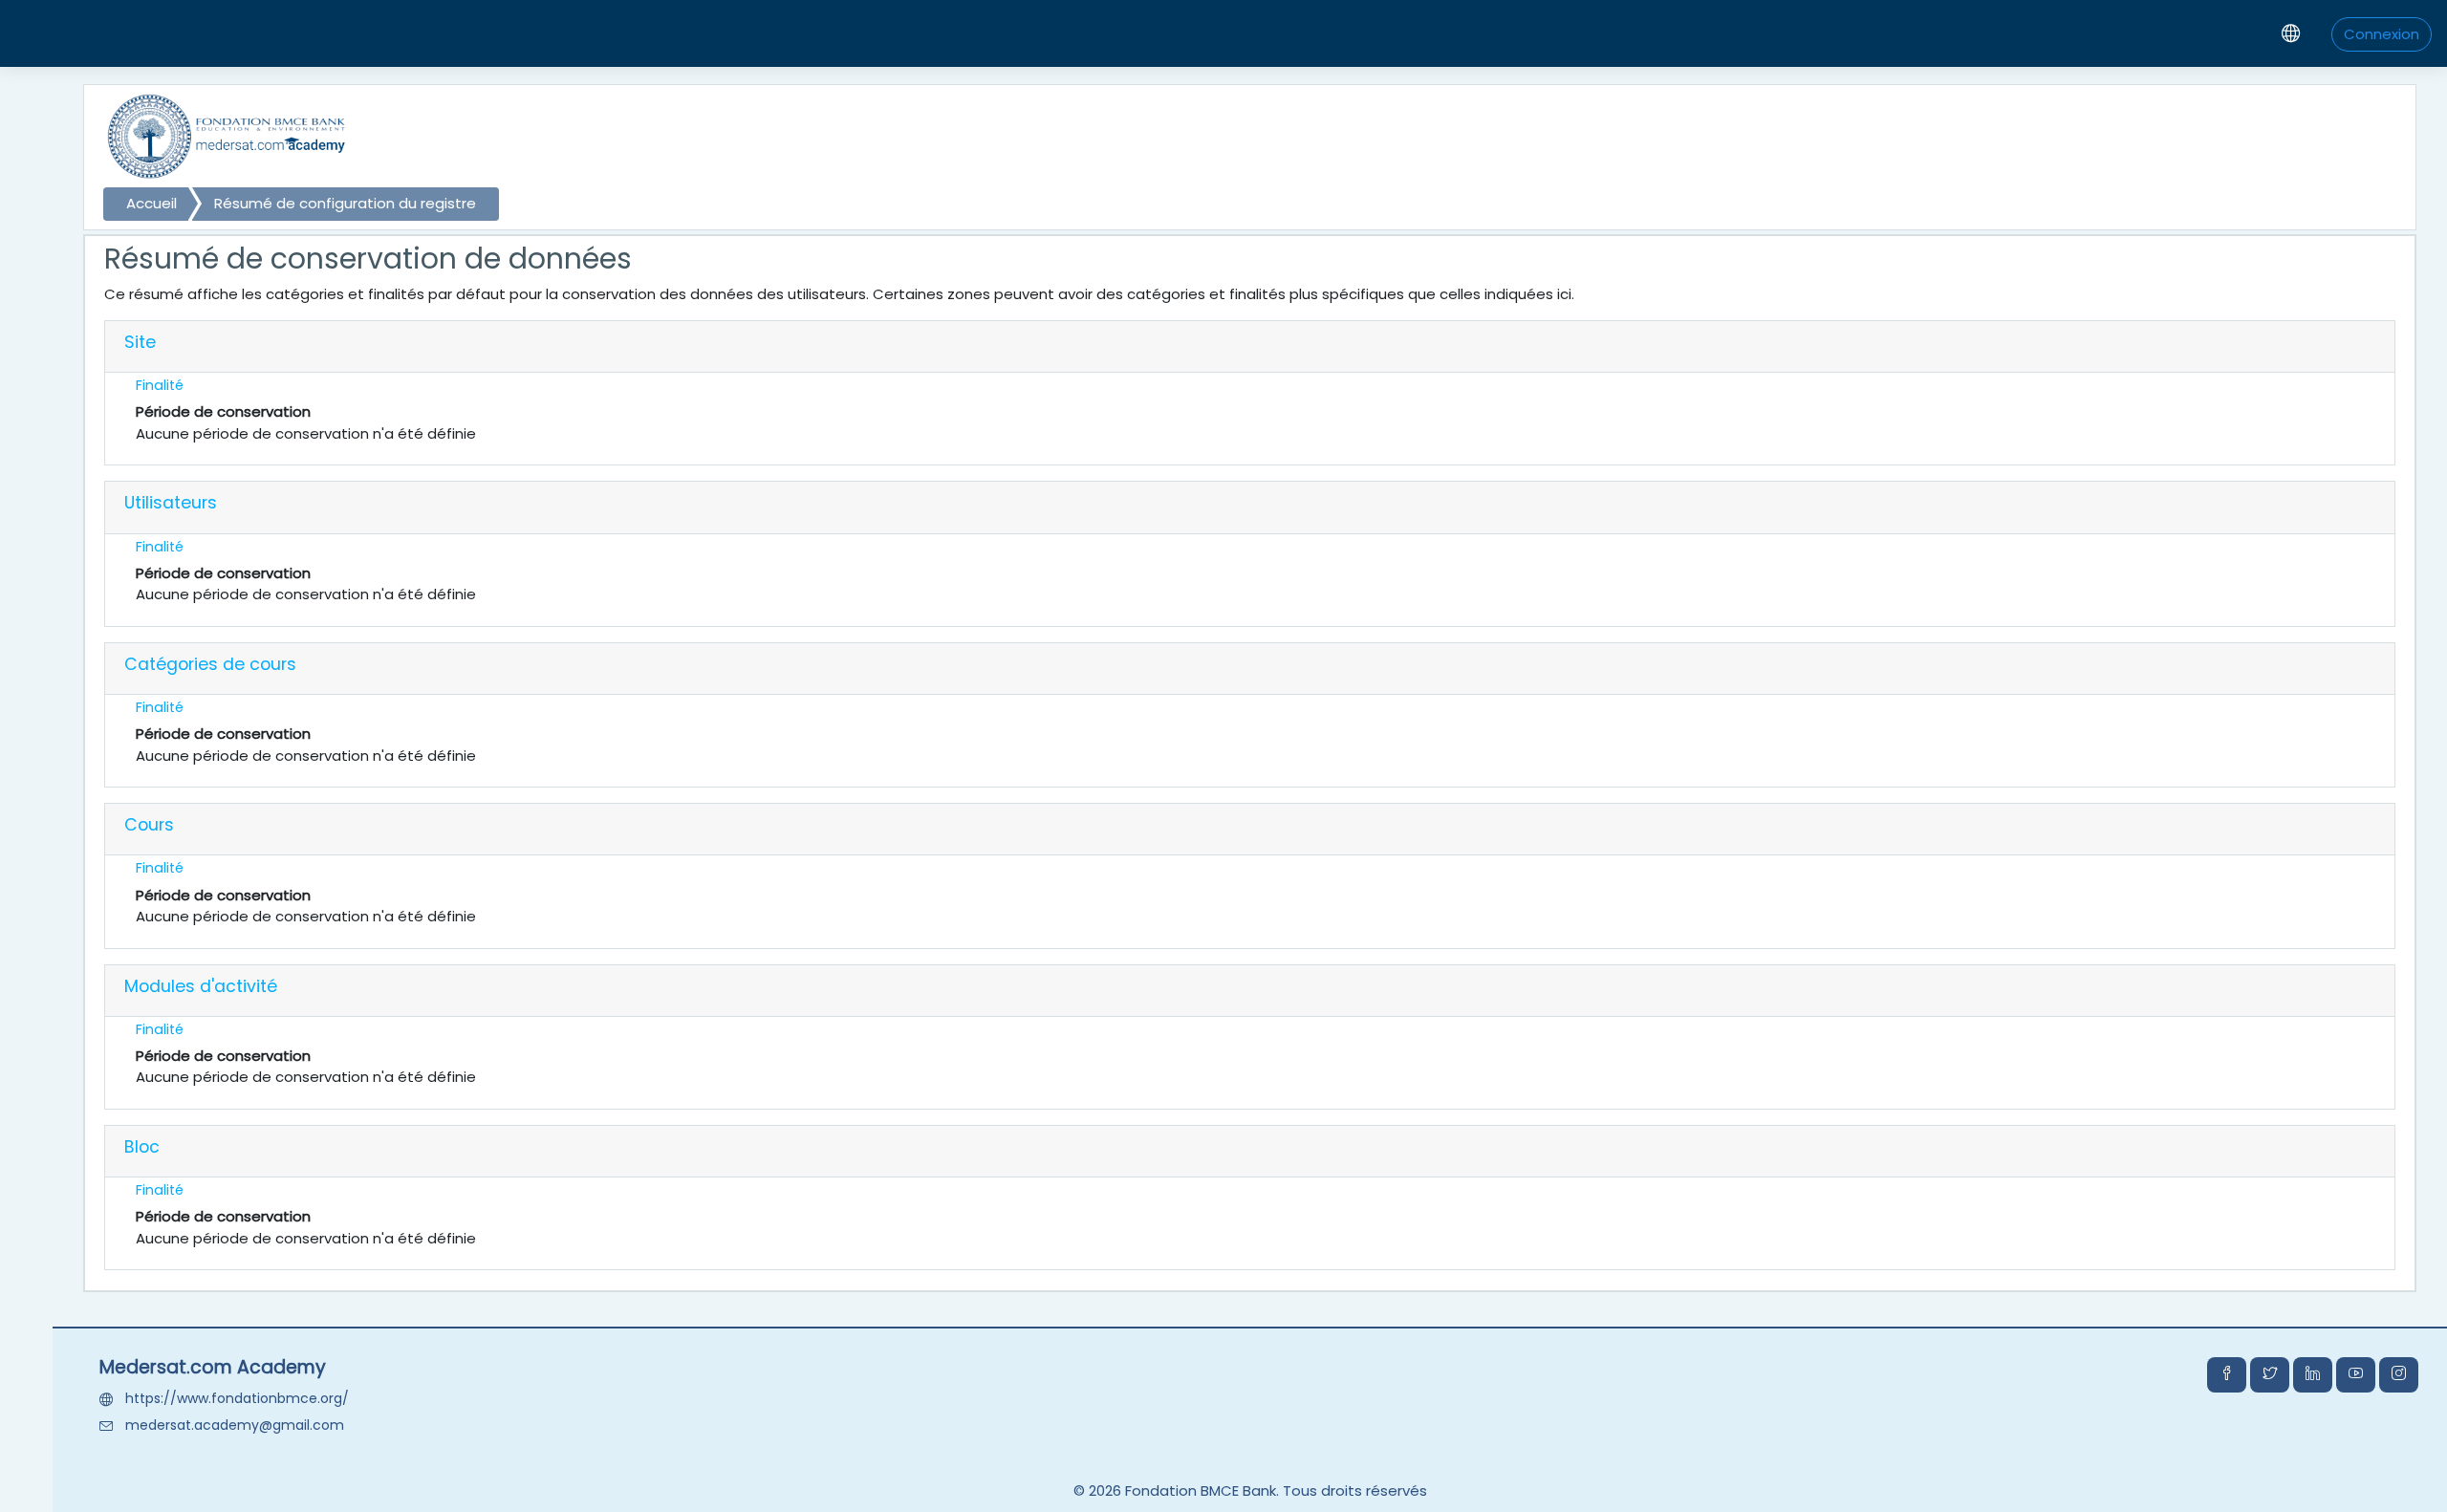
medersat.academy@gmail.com (235, 1425)
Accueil (152, 203)
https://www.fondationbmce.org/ (237, 1398)
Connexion (2382, 34)
